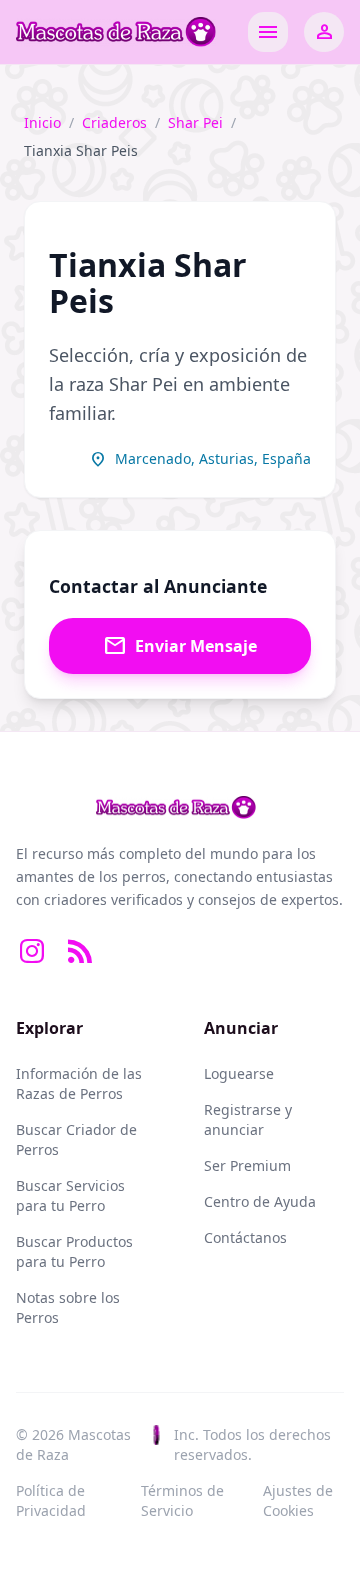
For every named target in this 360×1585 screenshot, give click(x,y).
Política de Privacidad (51, 1500)
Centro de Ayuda (260, 1201)
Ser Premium (247, 1165)
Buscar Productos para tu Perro (74, 1251)
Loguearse (239, 1073)
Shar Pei (195, 122)
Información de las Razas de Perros (79, 1083)
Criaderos (114, 122)
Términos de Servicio (182, 1500)
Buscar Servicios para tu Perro (70, 1195)
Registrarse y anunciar (248, 1119)
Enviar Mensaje (180, 646)
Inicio (42, 122)
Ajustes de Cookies (298, 1500)
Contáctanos (245, 1237)
